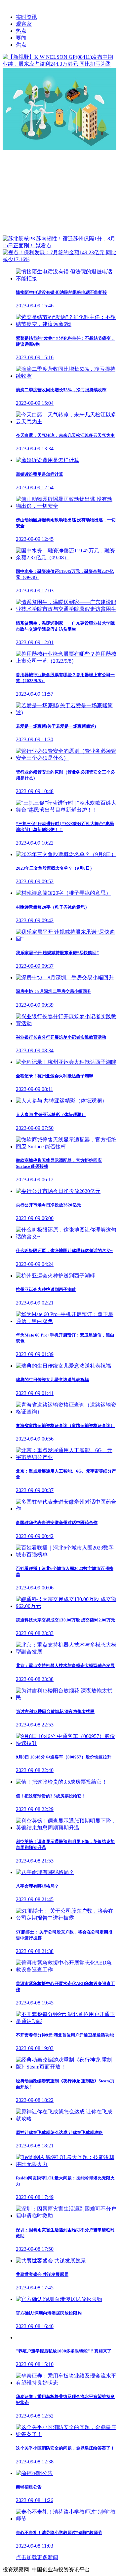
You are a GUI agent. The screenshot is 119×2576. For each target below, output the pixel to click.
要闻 (21, 38)
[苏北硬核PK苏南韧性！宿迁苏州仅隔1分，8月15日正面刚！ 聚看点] (59, 245)
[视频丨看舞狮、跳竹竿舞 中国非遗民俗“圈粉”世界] (59, 232)
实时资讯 (26, 17)
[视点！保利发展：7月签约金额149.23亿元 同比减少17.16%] (59, 259)
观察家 (24, 24)
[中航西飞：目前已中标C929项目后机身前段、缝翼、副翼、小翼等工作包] (59, 148)
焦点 (21, 45)
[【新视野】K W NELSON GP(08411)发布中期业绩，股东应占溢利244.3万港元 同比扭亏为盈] (59, 64)
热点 (21, 31)
